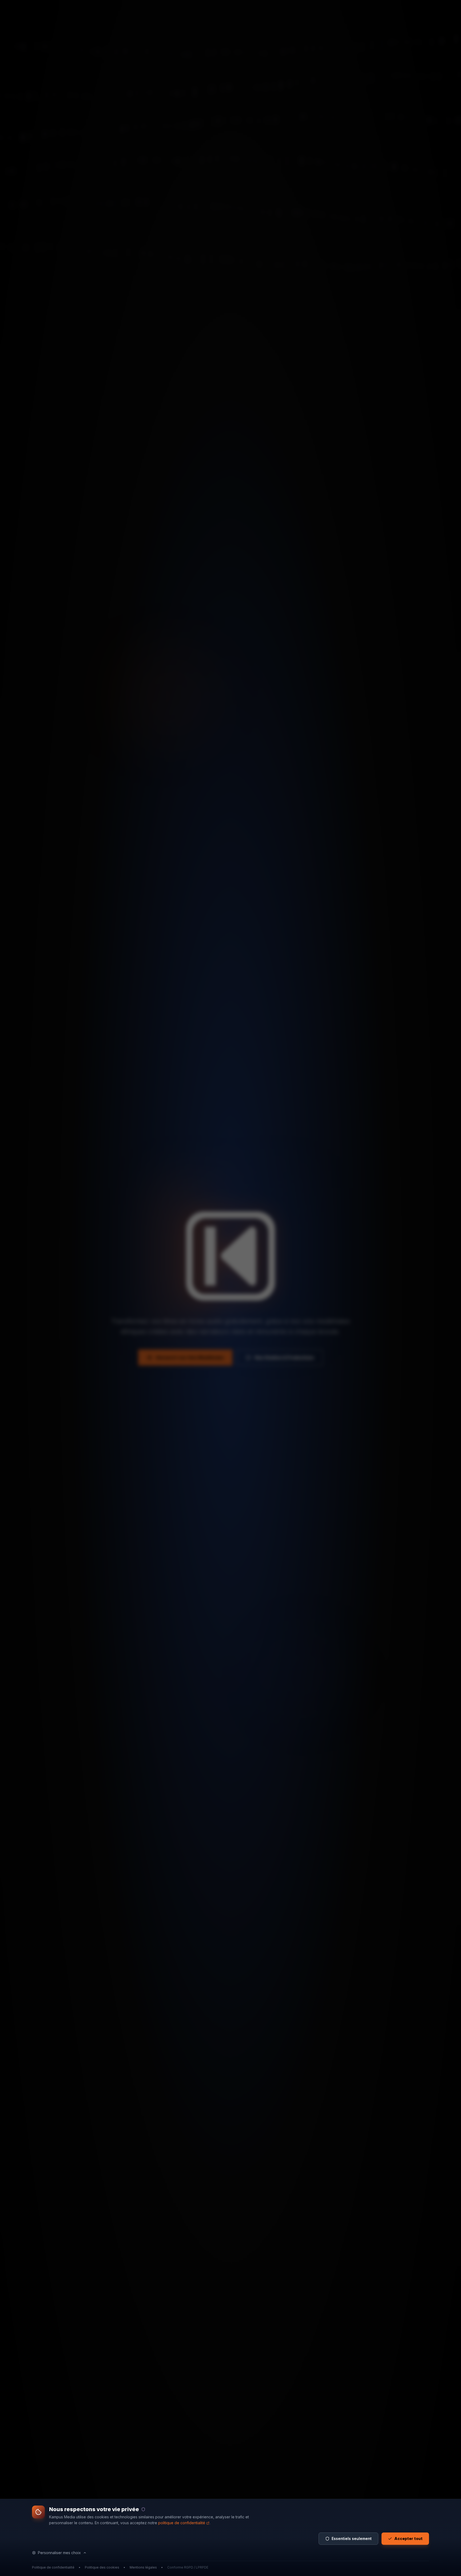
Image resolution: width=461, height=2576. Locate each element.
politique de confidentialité (182, 2523)
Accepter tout (408, 2538)
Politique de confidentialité (53, 2567)
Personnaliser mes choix (59, 2553)
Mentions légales (143, 2567)
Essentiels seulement (352, 2538)
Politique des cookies (102, 2567)
